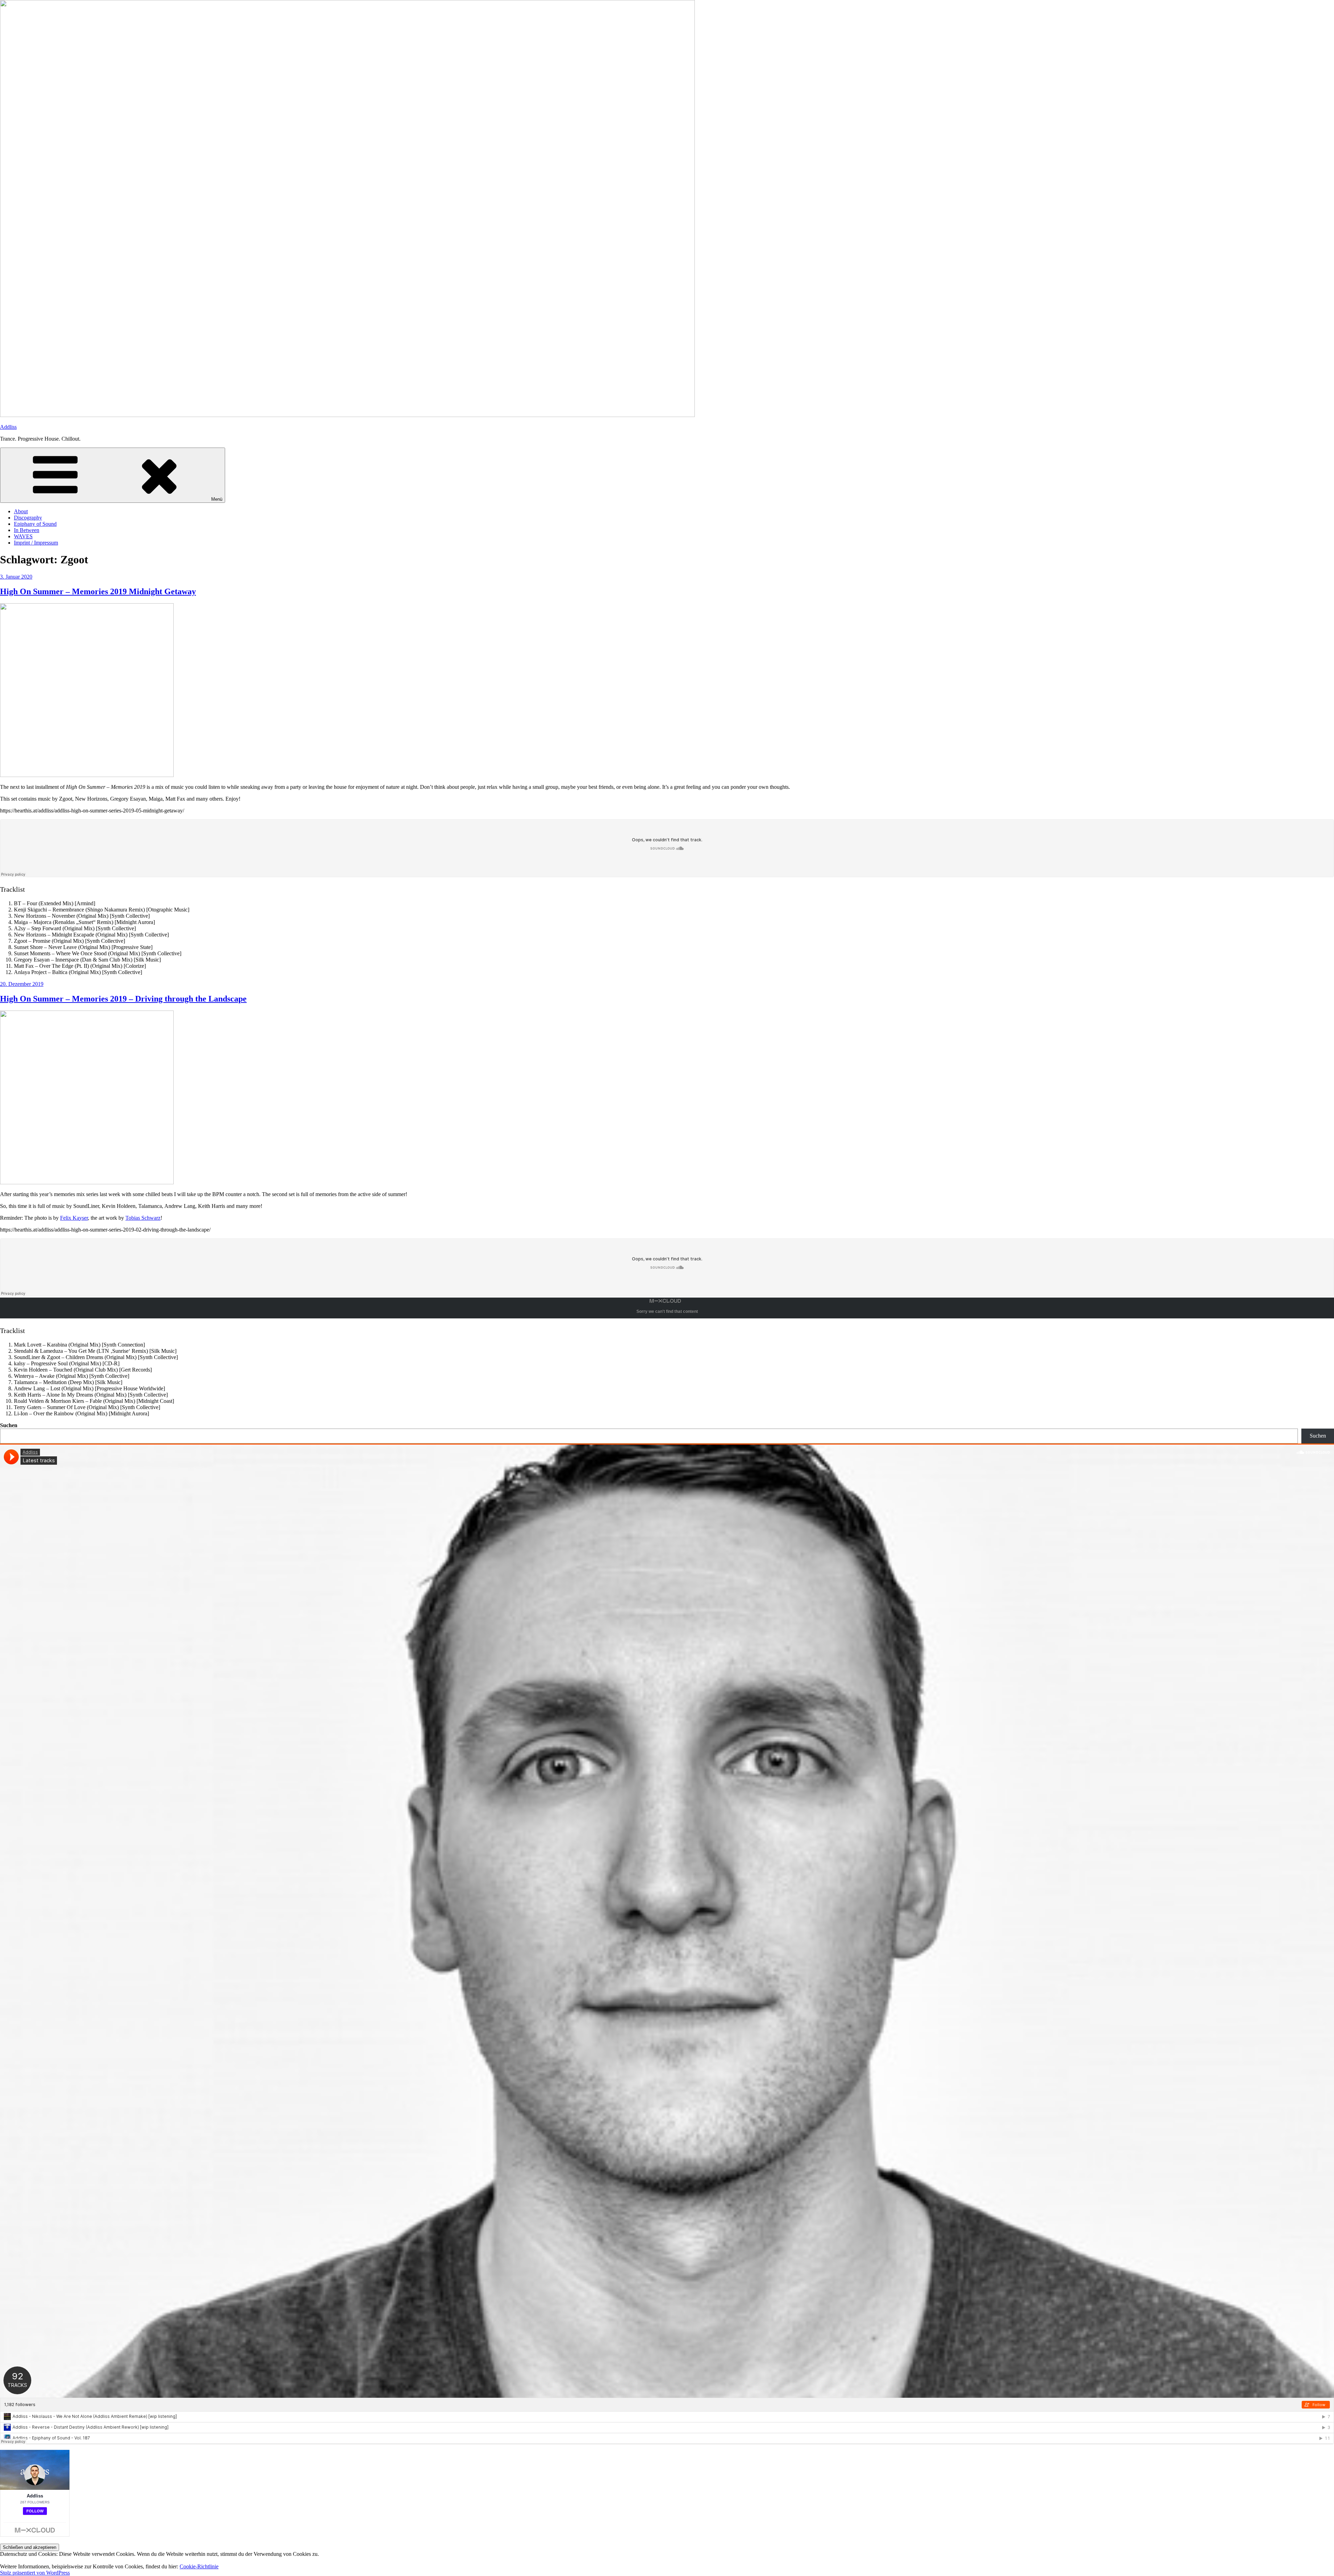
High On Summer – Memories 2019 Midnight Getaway (98, 591)
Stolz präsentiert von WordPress (35, 2573)
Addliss (8, 427)
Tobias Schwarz (143, 1218)
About (21, 511)
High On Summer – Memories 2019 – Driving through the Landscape (123, 999)
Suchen (9, 1425)
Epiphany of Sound (35, 524)
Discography (28, 518)
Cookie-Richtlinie (199, 2566)
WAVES (23, 536)
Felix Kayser (74, 1218)
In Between (27, 530)
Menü (217, 499)
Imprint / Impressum (36, 543)
